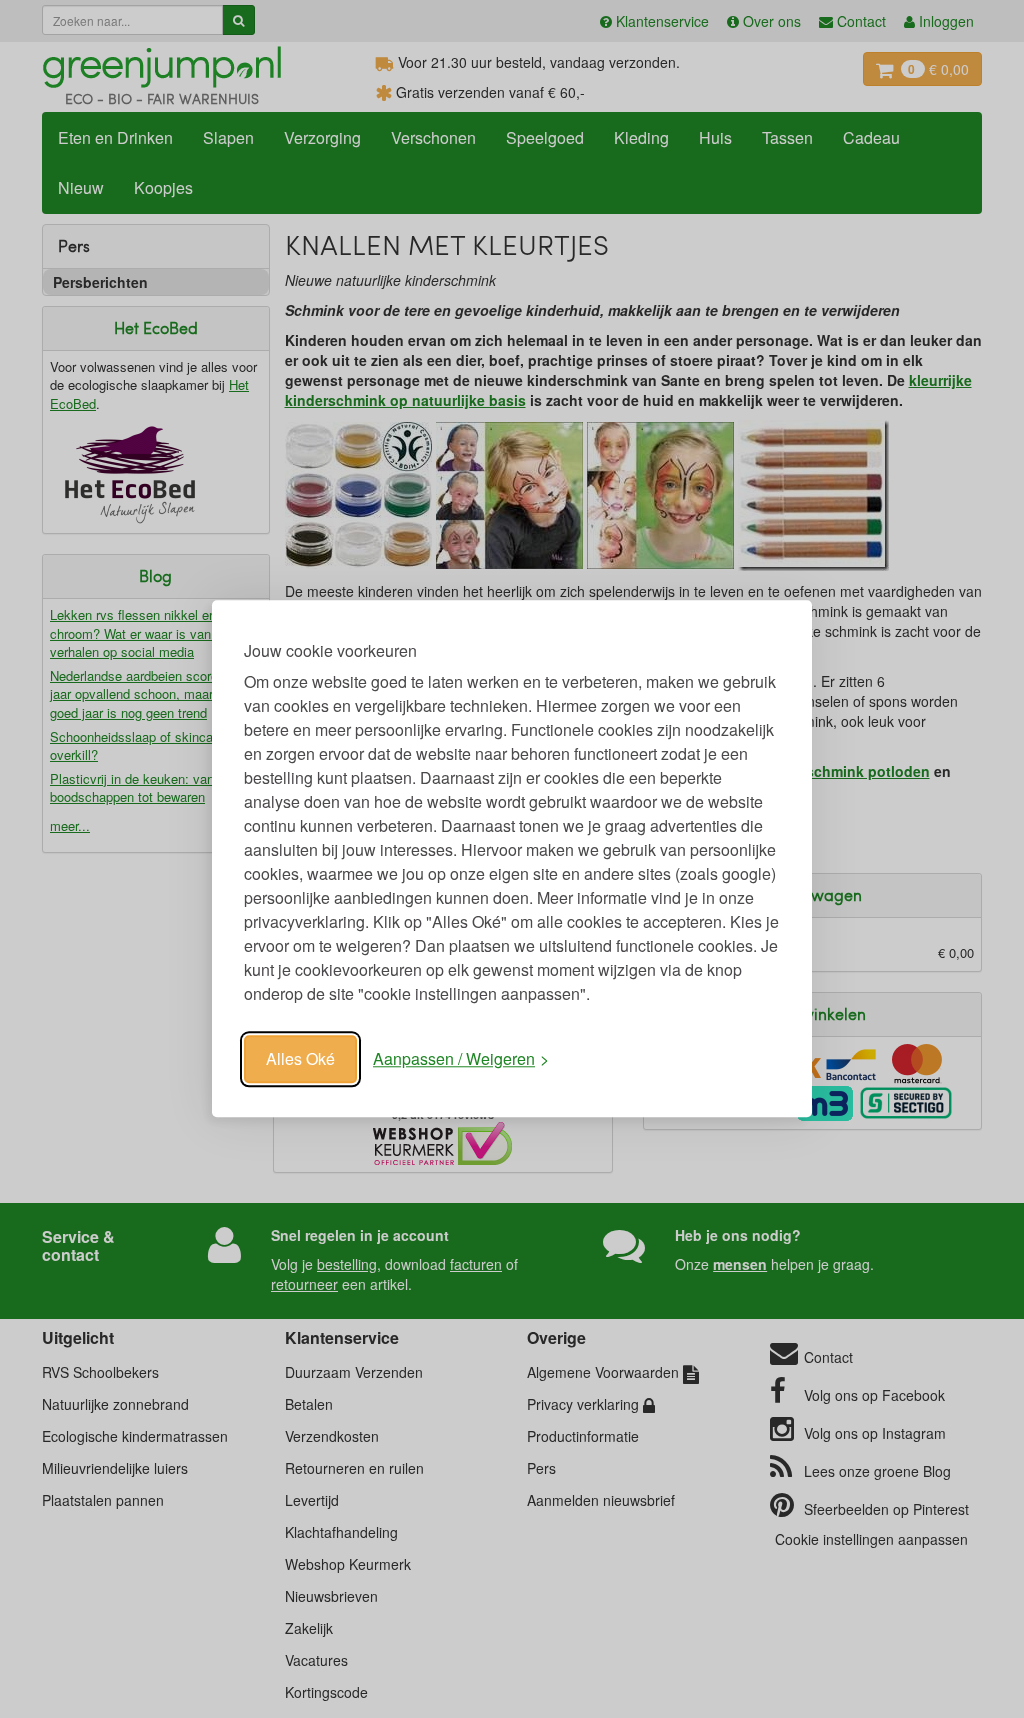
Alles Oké (300, 1058)
